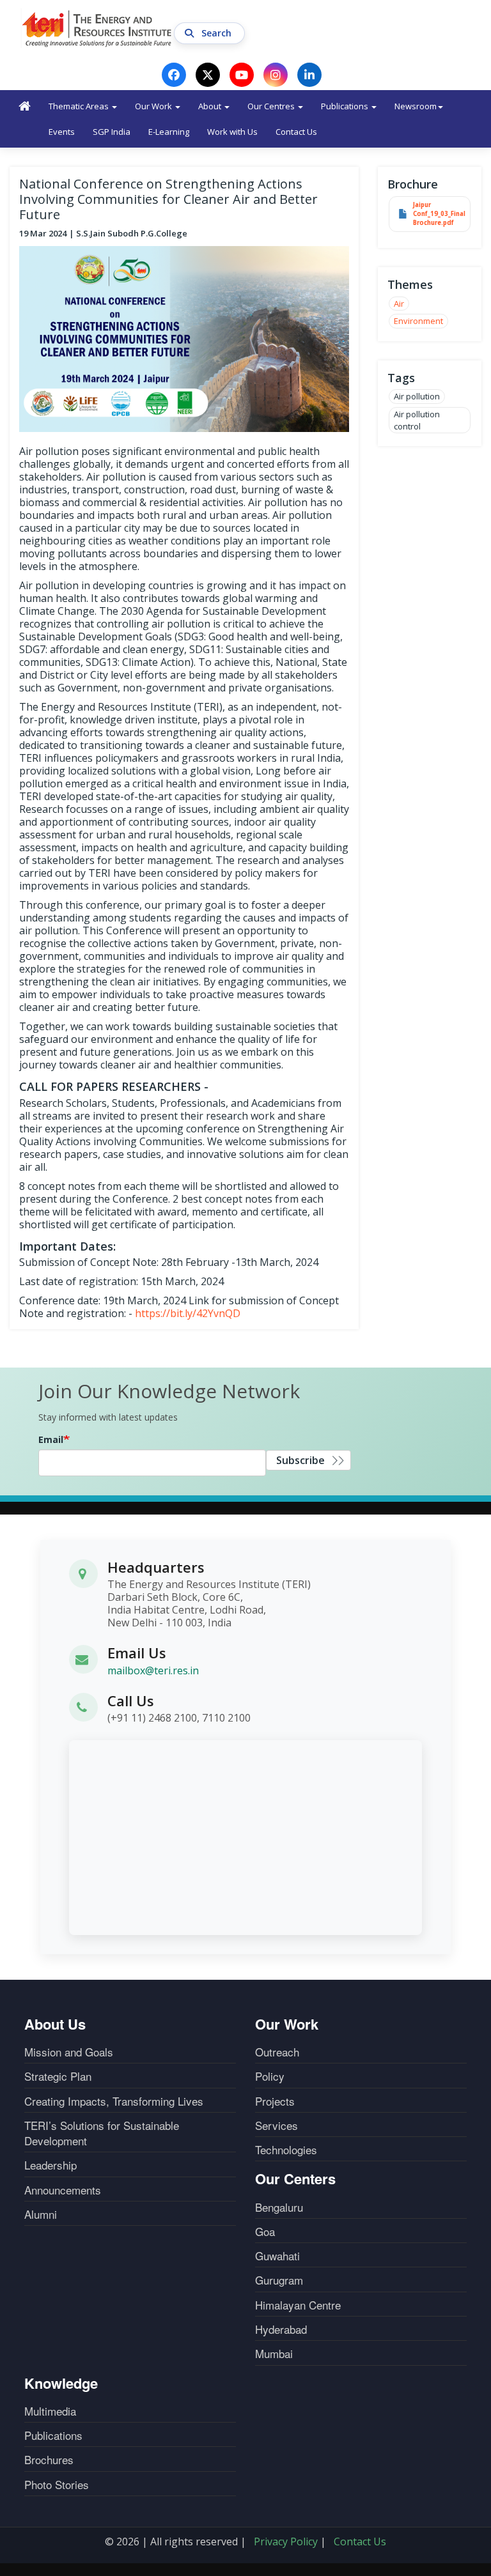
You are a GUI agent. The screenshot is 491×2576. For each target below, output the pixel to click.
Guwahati (277, 2256)
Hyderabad (281, 2329)
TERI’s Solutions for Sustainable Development (102, 2133)
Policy (270, 2076)
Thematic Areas (80, 106)
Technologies (286, 2150)
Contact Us (296, 132)
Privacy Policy (286, 2541)
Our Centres (272, 106)
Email (51, 1439)
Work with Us (232, 132)
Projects (275, 2101)
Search (218, 33)
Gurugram (279, 2280)
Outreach (277, 2052)
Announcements (63, 2190)
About (211, 106)
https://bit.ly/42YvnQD (188, 1313)
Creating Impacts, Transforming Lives (114, 2101)
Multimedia (50, 2411)
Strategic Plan (58, 2076)
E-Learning (169, 132)
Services (277, 2125)
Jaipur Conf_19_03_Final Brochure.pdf (439, 214)
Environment (418, 321)
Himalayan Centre (298, 2305)
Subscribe (300, 1460)
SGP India (112, 132)
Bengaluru (279, 2207)
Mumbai (274, 2354)
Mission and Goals (69, 2052)
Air (399, 304)
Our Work (154, 106)
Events (62, 132)
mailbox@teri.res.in (153, 1670)
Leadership (51, 2165)
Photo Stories (57, 2485)
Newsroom (416, 106)
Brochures (49, 2460)
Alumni (41, 2214)
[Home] (97, 28)
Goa (265, 2232)
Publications (346, 106)
